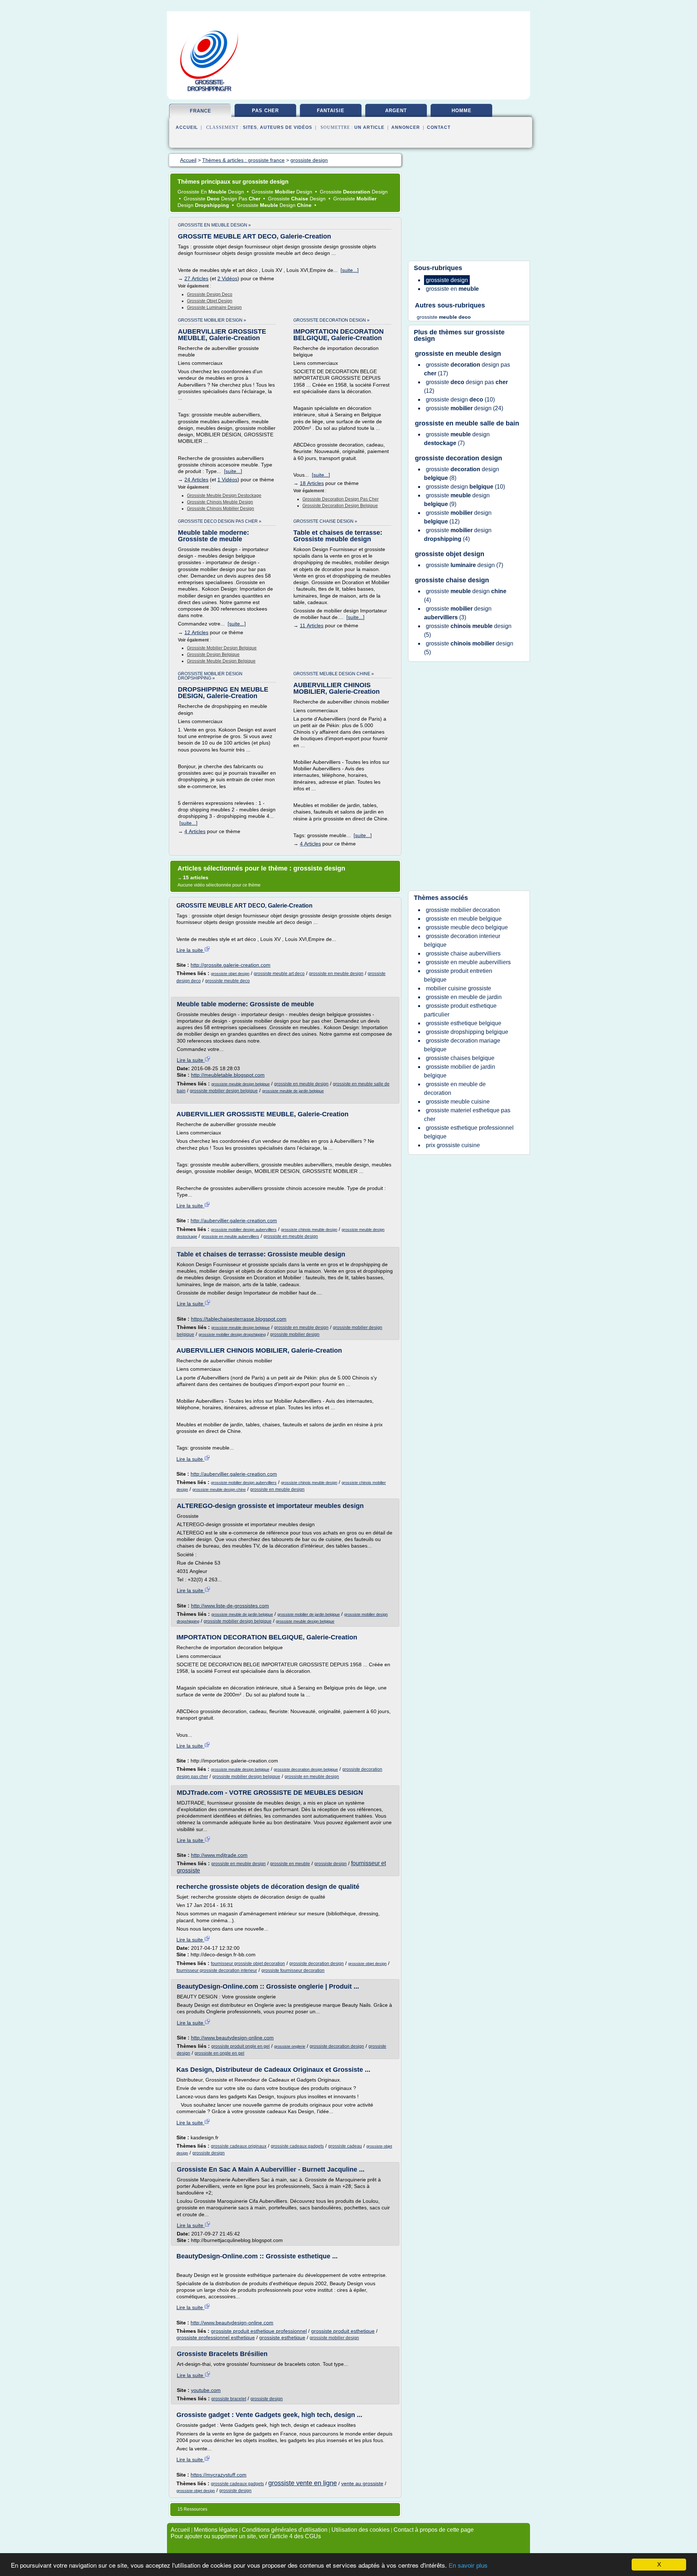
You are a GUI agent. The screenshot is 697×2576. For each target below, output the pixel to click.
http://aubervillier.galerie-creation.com (234, 1220)
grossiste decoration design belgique (340, 506)
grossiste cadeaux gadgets (297, 2146)
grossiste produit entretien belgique (458, 975)
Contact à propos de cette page (434, 2530)
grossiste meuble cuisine (458, 1102)
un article (369, 127)
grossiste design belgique (213, 655)
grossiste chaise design (452, 580)
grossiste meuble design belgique (221, 661)
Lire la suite (190, 950)
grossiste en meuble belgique (464, 919)
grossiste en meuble (290, 1864)
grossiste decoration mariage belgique (462, 1045)
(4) (458, 535)
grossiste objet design (210, 301)
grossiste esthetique (282, 2337)
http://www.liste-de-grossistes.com (230, 1606)
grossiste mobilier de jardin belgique (309, 1614)
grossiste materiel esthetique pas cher (467, 1115)
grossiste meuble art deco (279, 974)
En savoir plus (468, 2566)
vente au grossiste (362, 2483)
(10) (460, 400)
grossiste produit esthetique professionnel (259, 2331)
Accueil (187, 127)
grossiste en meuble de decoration (455, 1089)
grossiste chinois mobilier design (221, 509)
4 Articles (195, 831)
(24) (464, 408)
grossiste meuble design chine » (334, 674)
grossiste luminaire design (214, 307)
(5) (468, 630)
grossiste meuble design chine (219, 1489)
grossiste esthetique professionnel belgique (469, 1132)
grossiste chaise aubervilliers (463, 953)
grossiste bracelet (229, 2399)
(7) (457, 439)
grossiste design (331, 1864)
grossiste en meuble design (336, 974)
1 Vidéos (227, 480)
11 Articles (312, 625)
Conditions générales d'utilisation (285, 2530)
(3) (458, 613)
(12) (466, 386)
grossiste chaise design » (325, 521)
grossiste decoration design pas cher (341, 499)
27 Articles (196, 278)
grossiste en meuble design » (214, 225)
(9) (457, 500)
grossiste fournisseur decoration (293, 1970)
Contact (439, 127)
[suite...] (350, 270)
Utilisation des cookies (360, 2530)
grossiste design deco (210, 294)
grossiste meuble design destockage (224, 496)
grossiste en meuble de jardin (464, 997)
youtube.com (206, 2390)
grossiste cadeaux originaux (239, 2146)
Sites (250, 127)
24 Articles (196, 480)
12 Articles (196, 632)
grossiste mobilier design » (212, 320)
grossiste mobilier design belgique (222, 648)
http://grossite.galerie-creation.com (231, 965)
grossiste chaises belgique (460, 1058)
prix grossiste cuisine (453, 1145)
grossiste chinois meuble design (220, 502)
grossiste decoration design (317, 1964)
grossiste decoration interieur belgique (462, 940)
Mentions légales (216, 2530)
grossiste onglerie (290, 2046)
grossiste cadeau (345, 2146)
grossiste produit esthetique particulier (460, 1010)
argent (396, 111)
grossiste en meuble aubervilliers (230, 1236)
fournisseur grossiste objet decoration (248, 1964)
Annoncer (406, 127)
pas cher (265, 111)
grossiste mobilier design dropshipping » (210, 676)
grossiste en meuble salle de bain (467, 423)
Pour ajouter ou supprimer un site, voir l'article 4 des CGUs (246, 2536)
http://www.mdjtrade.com (219, 1855)
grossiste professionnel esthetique (216, 2337)
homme (462, 111)
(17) (467, 369)
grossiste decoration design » (331, 320)
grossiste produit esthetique (343, 2331)
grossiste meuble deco (227, 981)
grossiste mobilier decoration (463, 910)
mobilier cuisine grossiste (458, 988)
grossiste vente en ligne (303, 2483)
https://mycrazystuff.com (219, 2475)
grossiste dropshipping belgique (467, 1032)
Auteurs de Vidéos (286, 127)
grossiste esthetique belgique (464, 1023)
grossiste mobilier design (295, 1334)
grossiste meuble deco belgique (467, 927)
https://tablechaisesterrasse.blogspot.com (239, 1319)
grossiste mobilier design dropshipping (232, 1334)
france (201, 111)
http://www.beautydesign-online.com (232, 2038)
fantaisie (331, 111)
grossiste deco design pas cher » (220, 521)
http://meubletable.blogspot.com (228, 1075)
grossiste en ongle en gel (219, 2053)
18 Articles (312, 483)
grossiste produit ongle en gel (241, 2046)
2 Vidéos (227, 278)
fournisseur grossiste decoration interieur (217, 1970)
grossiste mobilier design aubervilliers (244, 1230)
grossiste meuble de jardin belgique (293, 1091)
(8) (462, 474)
